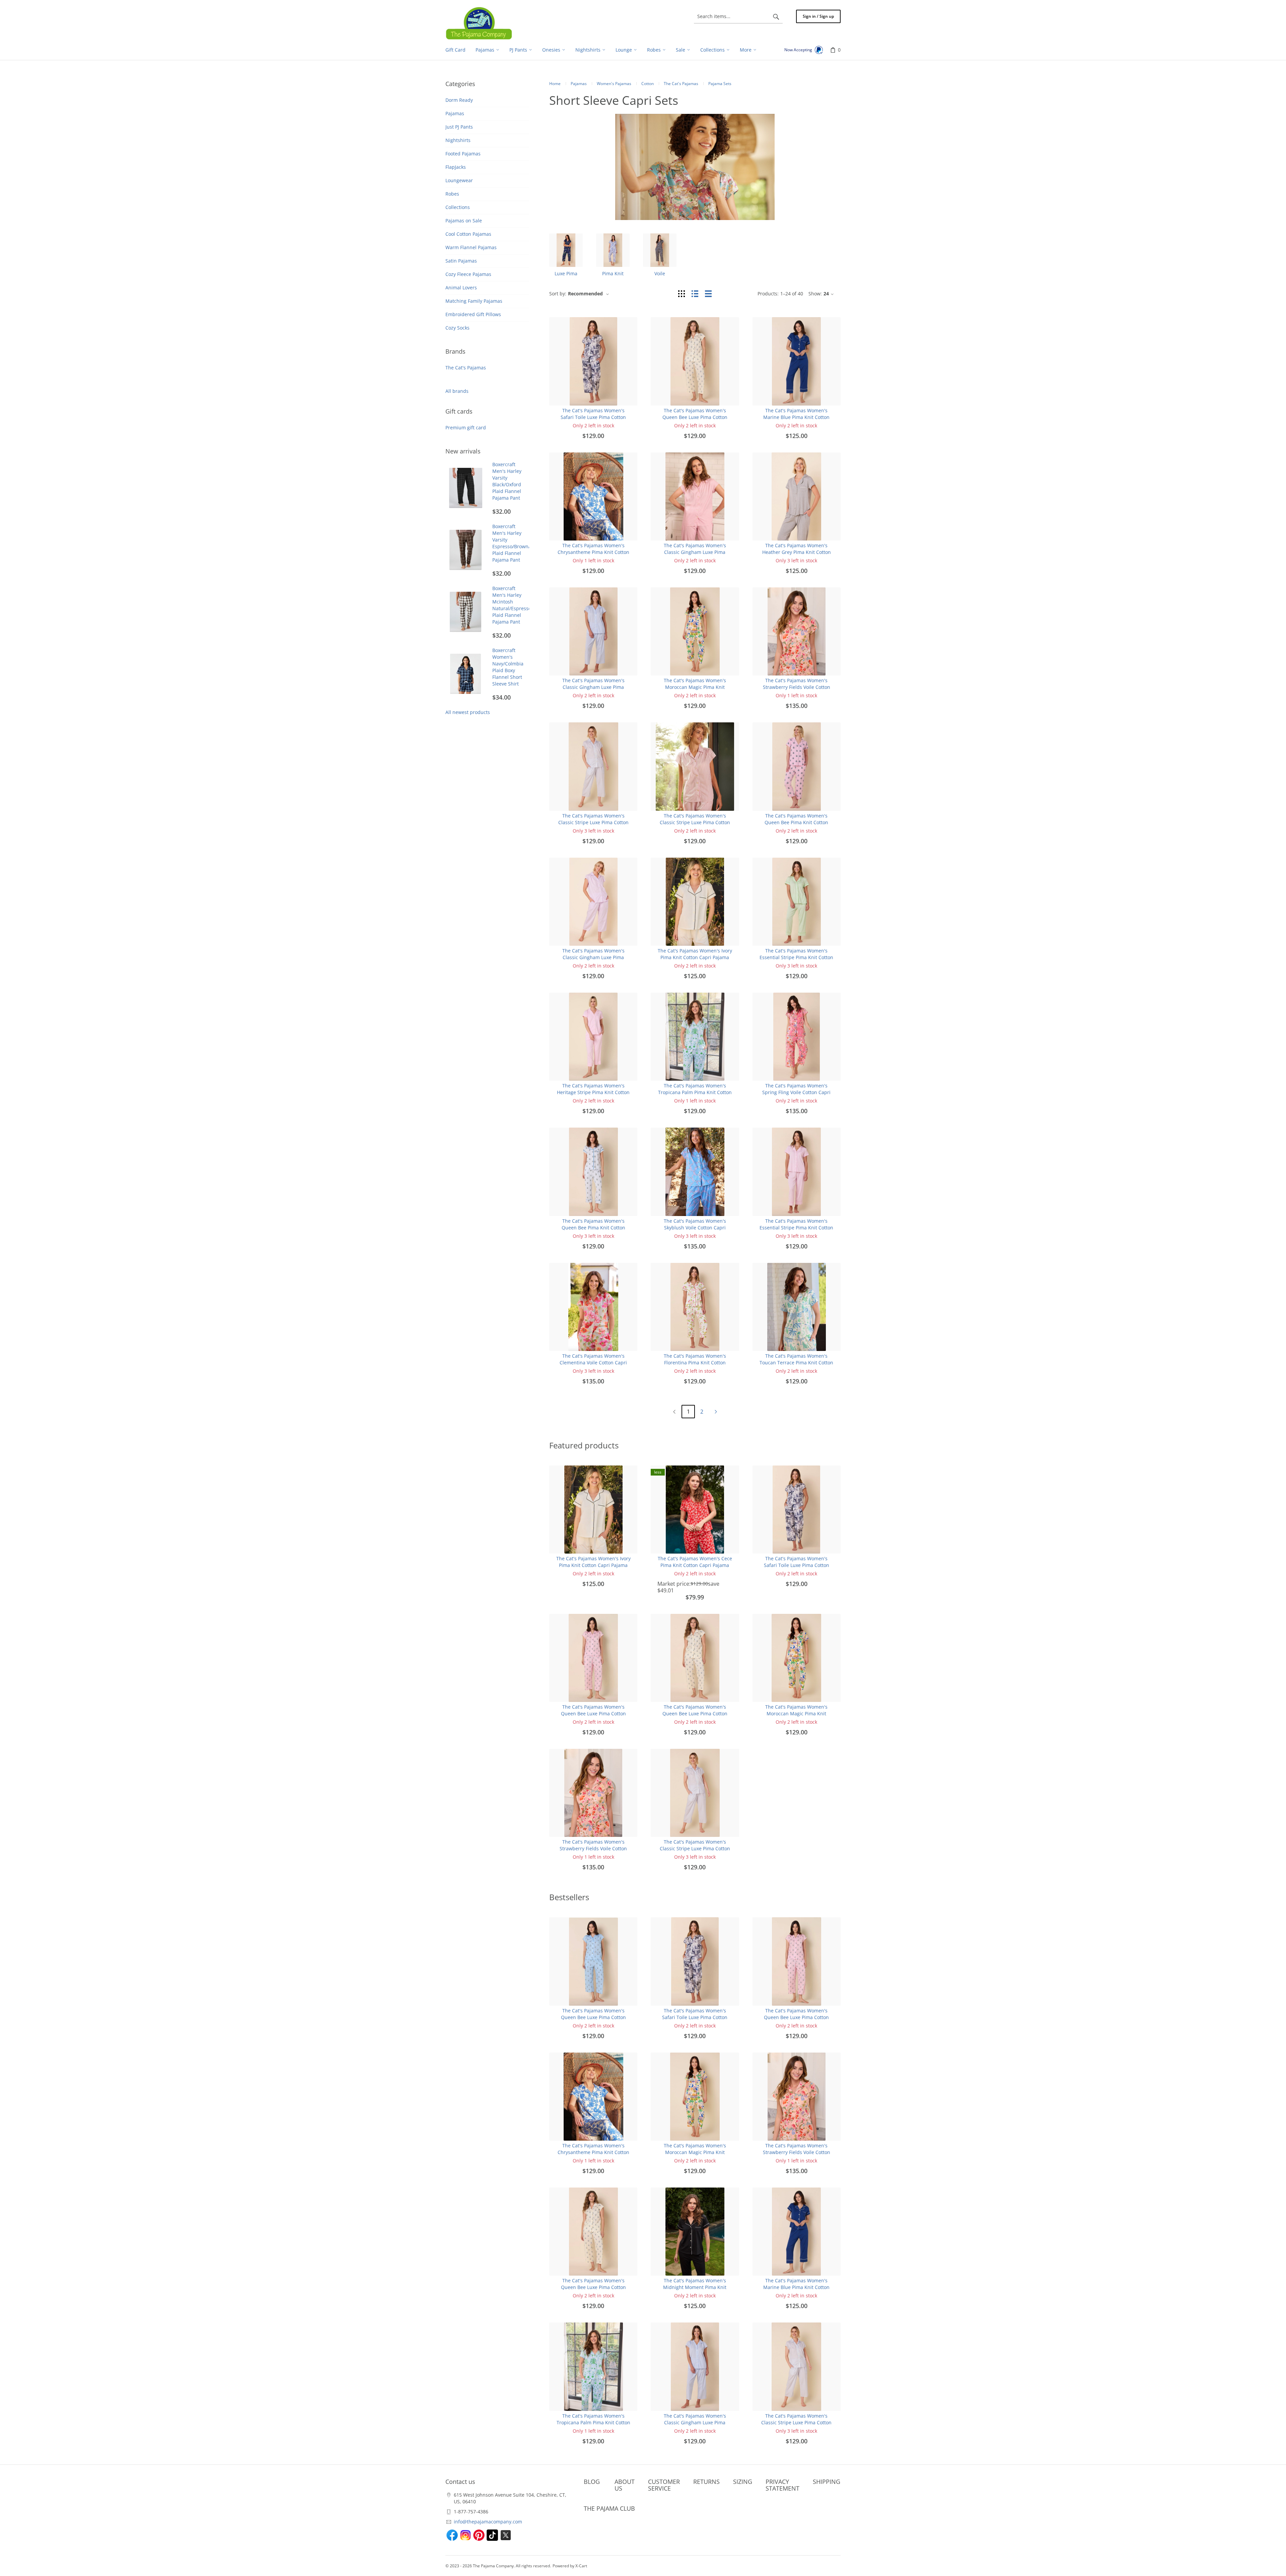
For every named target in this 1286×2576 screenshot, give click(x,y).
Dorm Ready (459, 100)
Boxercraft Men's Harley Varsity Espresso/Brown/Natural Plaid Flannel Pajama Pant (520, 543)
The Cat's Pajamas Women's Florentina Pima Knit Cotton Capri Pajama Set (695, 1363)
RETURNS (706, 2482)
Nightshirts (458, 140)
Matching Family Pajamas (474, 301)
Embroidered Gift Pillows (473, 314)
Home (555, 84)
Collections (458, 207)
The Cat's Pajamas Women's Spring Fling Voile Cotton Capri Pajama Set (796, 1092)
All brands (457, 391)
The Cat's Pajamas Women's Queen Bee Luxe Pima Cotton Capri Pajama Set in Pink (593, 1713)
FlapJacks (456, 167)
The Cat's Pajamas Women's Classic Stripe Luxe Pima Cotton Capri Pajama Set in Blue (593, 822)
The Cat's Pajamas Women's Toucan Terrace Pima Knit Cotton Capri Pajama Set (796, 1363)
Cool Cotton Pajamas (468, 234)
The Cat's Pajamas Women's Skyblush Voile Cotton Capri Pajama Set (695, 1228)
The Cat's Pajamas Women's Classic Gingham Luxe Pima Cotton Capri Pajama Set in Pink (695, 552)
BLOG (592, 2482)
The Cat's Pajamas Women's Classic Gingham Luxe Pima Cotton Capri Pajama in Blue (593, 687)
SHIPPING (827, 2482)
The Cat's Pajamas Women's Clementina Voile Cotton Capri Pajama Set (593, 1363)
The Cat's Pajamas (466, 368)
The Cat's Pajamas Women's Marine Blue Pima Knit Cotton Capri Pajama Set (796, 417)
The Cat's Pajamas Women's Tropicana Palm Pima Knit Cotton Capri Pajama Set (695, 1092)
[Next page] (716, 1412)
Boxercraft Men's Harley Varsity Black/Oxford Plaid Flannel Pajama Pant (507, 481)
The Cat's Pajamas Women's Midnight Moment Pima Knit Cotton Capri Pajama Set (695, 2287)
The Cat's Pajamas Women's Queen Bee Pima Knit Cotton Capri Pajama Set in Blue (593, 1228)
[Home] (479, 23)
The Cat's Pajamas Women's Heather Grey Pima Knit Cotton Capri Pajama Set (797, 552)
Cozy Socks (457, 328)
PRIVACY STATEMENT (782, 2485)
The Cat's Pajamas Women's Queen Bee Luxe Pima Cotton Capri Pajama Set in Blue (593, 2017)
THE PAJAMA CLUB (609, 2508)
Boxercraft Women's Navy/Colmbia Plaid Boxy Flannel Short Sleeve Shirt (508, 667)
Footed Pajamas (463, 154)
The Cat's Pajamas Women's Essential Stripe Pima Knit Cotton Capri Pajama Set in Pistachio (796, 957)
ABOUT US (625, 2485)
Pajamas (455, 113)
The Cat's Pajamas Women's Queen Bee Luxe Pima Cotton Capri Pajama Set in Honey (695, 417)
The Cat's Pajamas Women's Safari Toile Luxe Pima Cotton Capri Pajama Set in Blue (593, 417)
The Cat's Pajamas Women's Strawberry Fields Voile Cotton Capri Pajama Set (797, 687)
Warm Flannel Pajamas (471, 247)
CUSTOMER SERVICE (664, 2485)
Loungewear (459, 180)
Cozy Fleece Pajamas (468, 274)
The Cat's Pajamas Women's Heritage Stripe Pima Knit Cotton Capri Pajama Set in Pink (593, 1092)
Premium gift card (466, 427)
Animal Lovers (461, 288)
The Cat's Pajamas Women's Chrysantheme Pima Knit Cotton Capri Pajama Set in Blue (593, 552)
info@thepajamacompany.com (488, 2522)
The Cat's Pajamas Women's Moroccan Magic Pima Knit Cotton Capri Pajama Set (695, 687)
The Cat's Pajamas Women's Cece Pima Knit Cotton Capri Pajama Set (695, 1565)
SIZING (743, 2482)
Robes (452, 194)
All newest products (468, 712)
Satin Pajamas (461, 261)
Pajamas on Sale (464, 221)
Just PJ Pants (459, 127)
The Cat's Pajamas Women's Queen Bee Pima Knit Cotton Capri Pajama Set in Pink (796, 822)
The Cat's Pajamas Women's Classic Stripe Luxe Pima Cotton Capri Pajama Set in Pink (695, 822)
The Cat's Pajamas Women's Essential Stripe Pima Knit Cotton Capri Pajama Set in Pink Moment (797, 1228)
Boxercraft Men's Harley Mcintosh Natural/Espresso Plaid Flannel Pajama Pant (512, 605)
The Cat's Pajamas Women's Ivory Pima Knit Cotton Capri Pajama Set (695, 957)
